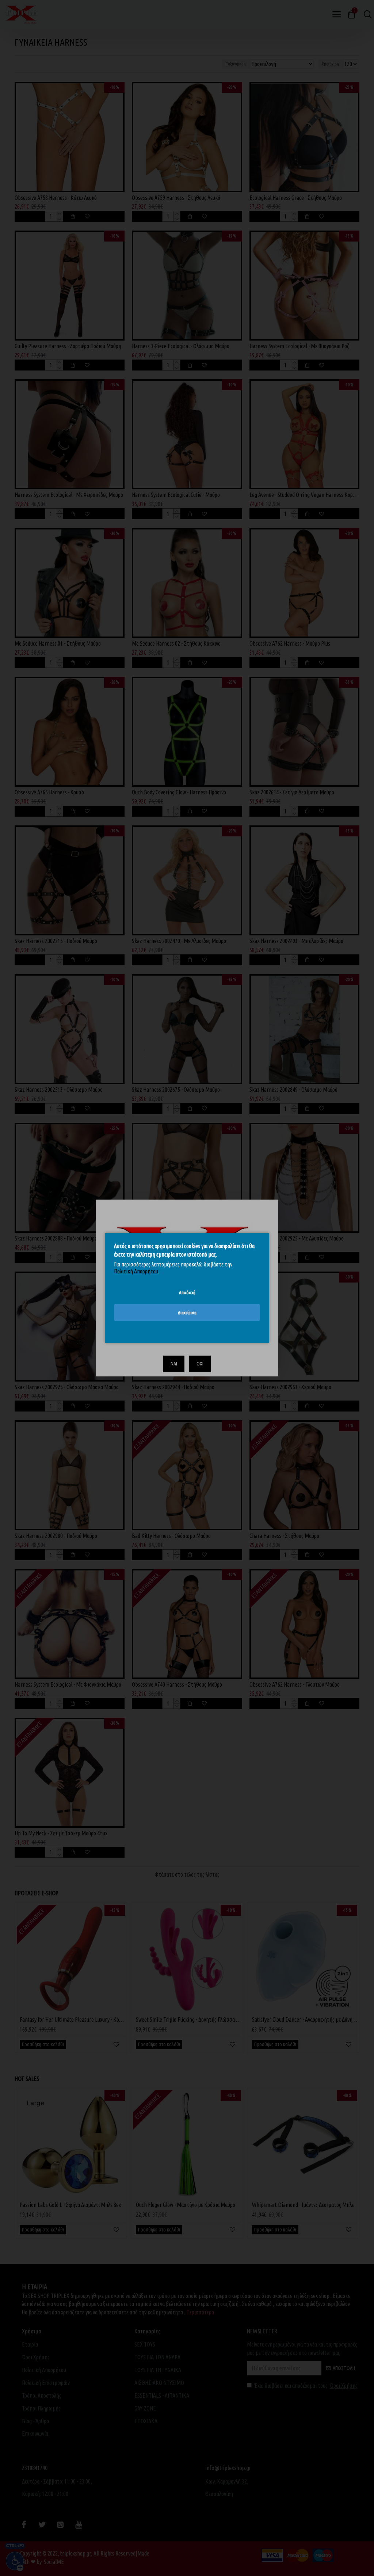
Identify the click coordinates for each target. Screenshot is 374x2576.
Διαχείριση (187, 1312)
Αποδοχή (187, 1292)
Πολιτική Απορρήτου (136, 1271)
